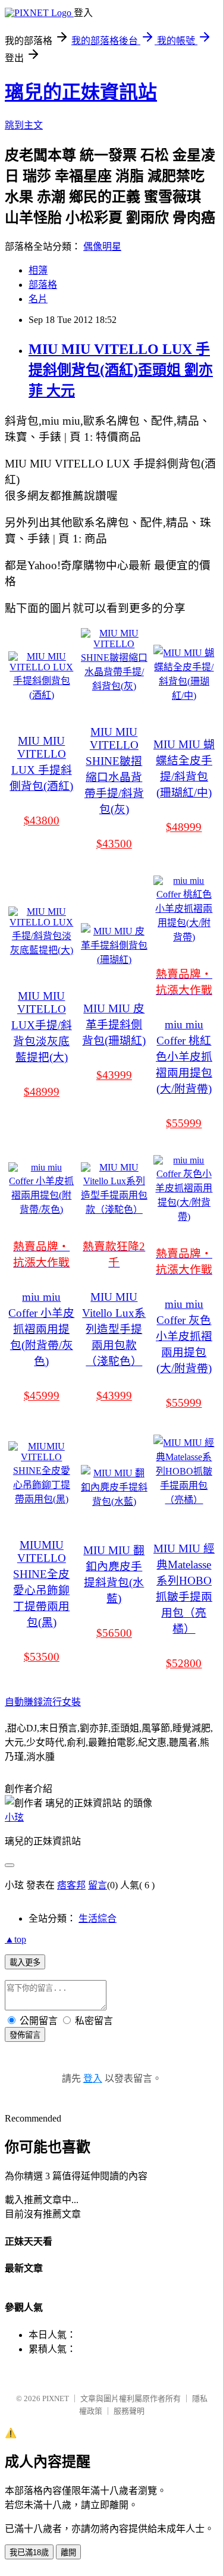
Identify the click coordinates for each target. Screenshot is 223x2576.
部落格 (43, 285)
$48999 (184, 827)
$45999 (42, 1396)
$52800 (184, 1663)
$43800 (42, 821)
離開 (68, 2553)
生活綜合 (98, 1918)
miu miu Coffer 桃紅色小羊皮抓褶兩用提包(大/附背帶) (184, 1057)
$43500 (114, 844)
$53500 (42, 1657)
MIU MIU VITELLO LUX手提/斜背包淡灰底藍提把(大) (42, 1027)
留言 (98, 1885)
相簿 (38, 270)
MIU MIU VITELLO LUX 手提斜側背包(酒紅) (41, 763)
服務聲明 (129, 2411)
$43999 (114, 1075)
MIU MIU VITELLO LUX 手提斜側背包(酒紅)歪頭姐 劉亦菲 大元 (121, 370)
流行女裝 (62, 1702)
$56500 (114, 1633)
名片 (38, 299)
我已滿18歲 (29, 2553)
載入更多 (25, 1962)
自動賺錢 (24, 1702)
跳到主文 (24, 125)
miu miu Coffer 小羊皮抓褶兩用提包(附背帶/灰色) (41, 1329)
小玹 (14, 1817)
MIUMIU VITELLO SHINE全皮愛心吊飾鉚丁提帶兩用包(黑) (41, 1584)
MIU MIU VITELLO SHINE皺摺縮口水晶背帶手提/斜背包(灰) (114, 771)
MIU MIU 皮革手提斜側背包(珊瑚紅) (114, 1025)
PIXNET (56, 2398)
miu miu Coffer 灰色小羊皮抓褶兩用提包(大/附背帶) (184, 1336)
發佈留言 (25, 2035)
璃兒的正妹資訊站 (81, 92)
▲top (15, 1939)
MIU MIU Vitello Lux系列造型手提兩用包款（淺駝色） (114, 1329)
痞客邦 (71, 1885)
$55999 (184, 1123)
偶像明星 (102, 247)
